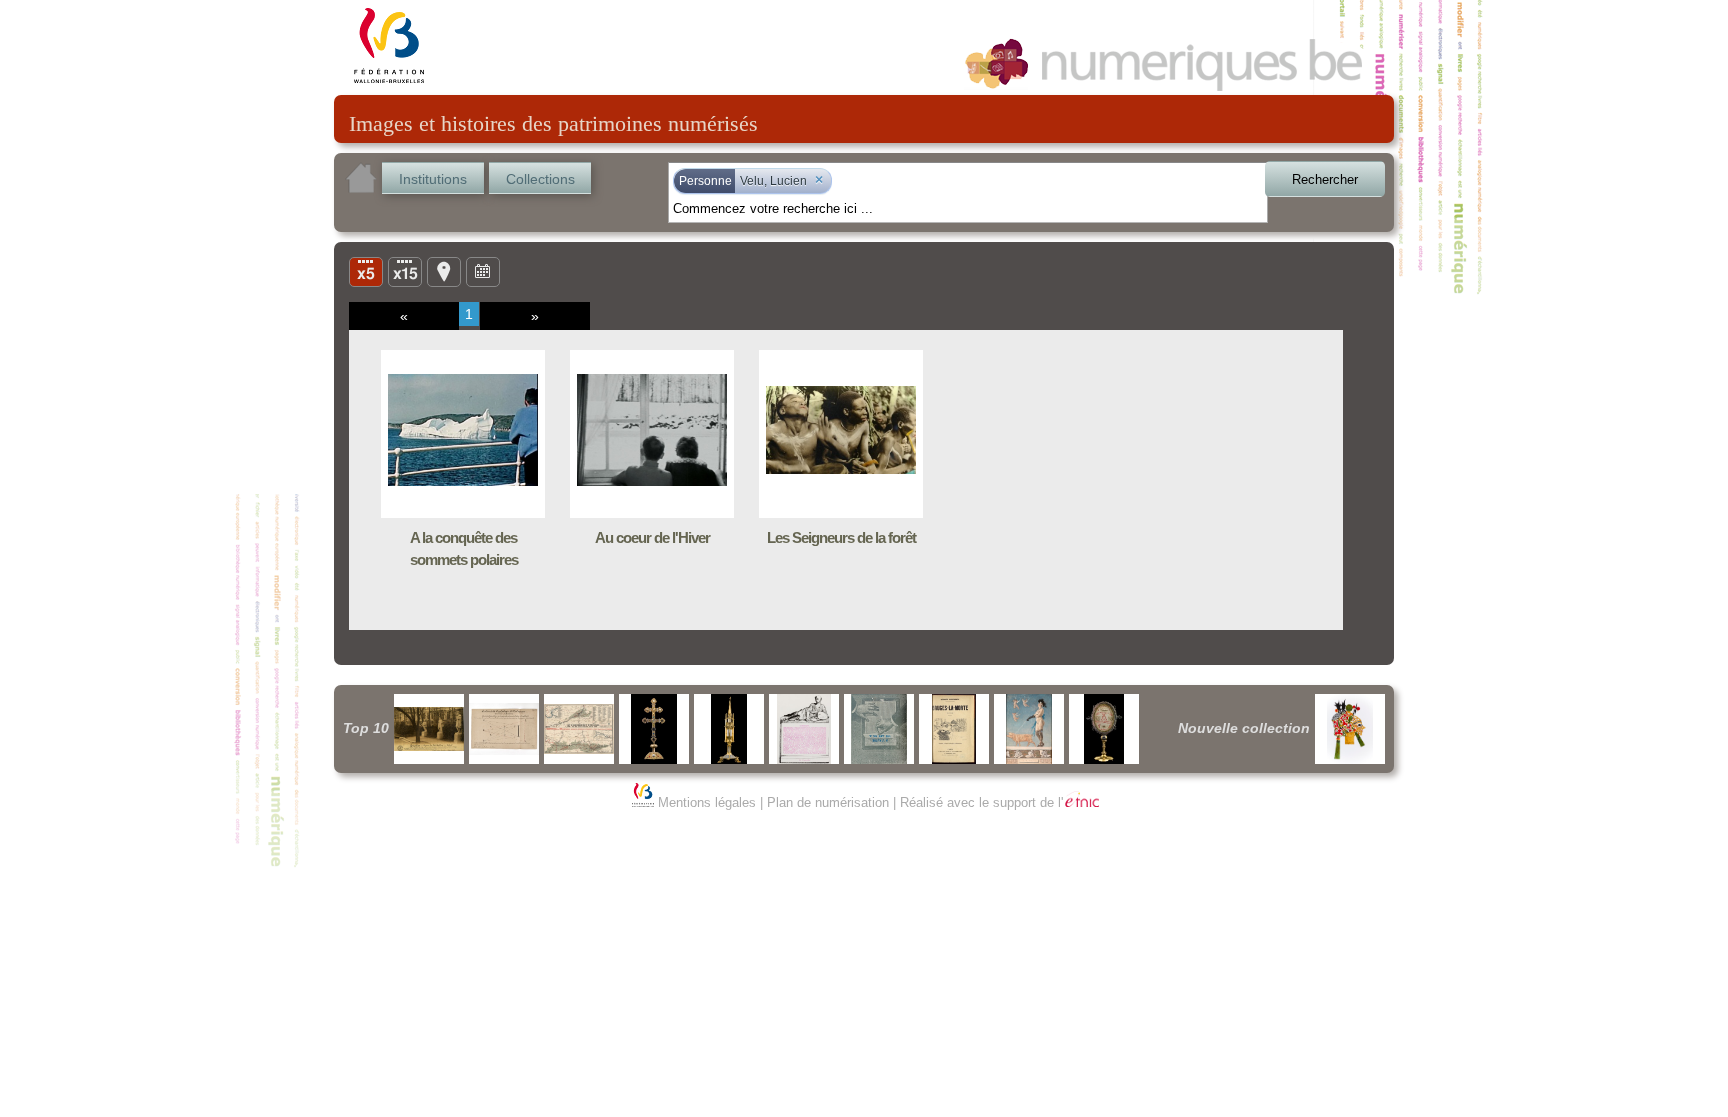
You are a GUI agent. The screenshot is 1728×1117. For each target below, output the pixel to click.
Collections (540, 179)
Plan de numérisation (828, 802)
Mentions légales (707, 802)
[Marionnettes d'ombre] (1350, 729)
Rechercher (1325, 179)
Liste (405, 271)
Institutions (433, 179)
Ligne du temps (483, 271)
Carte (444, 271)
